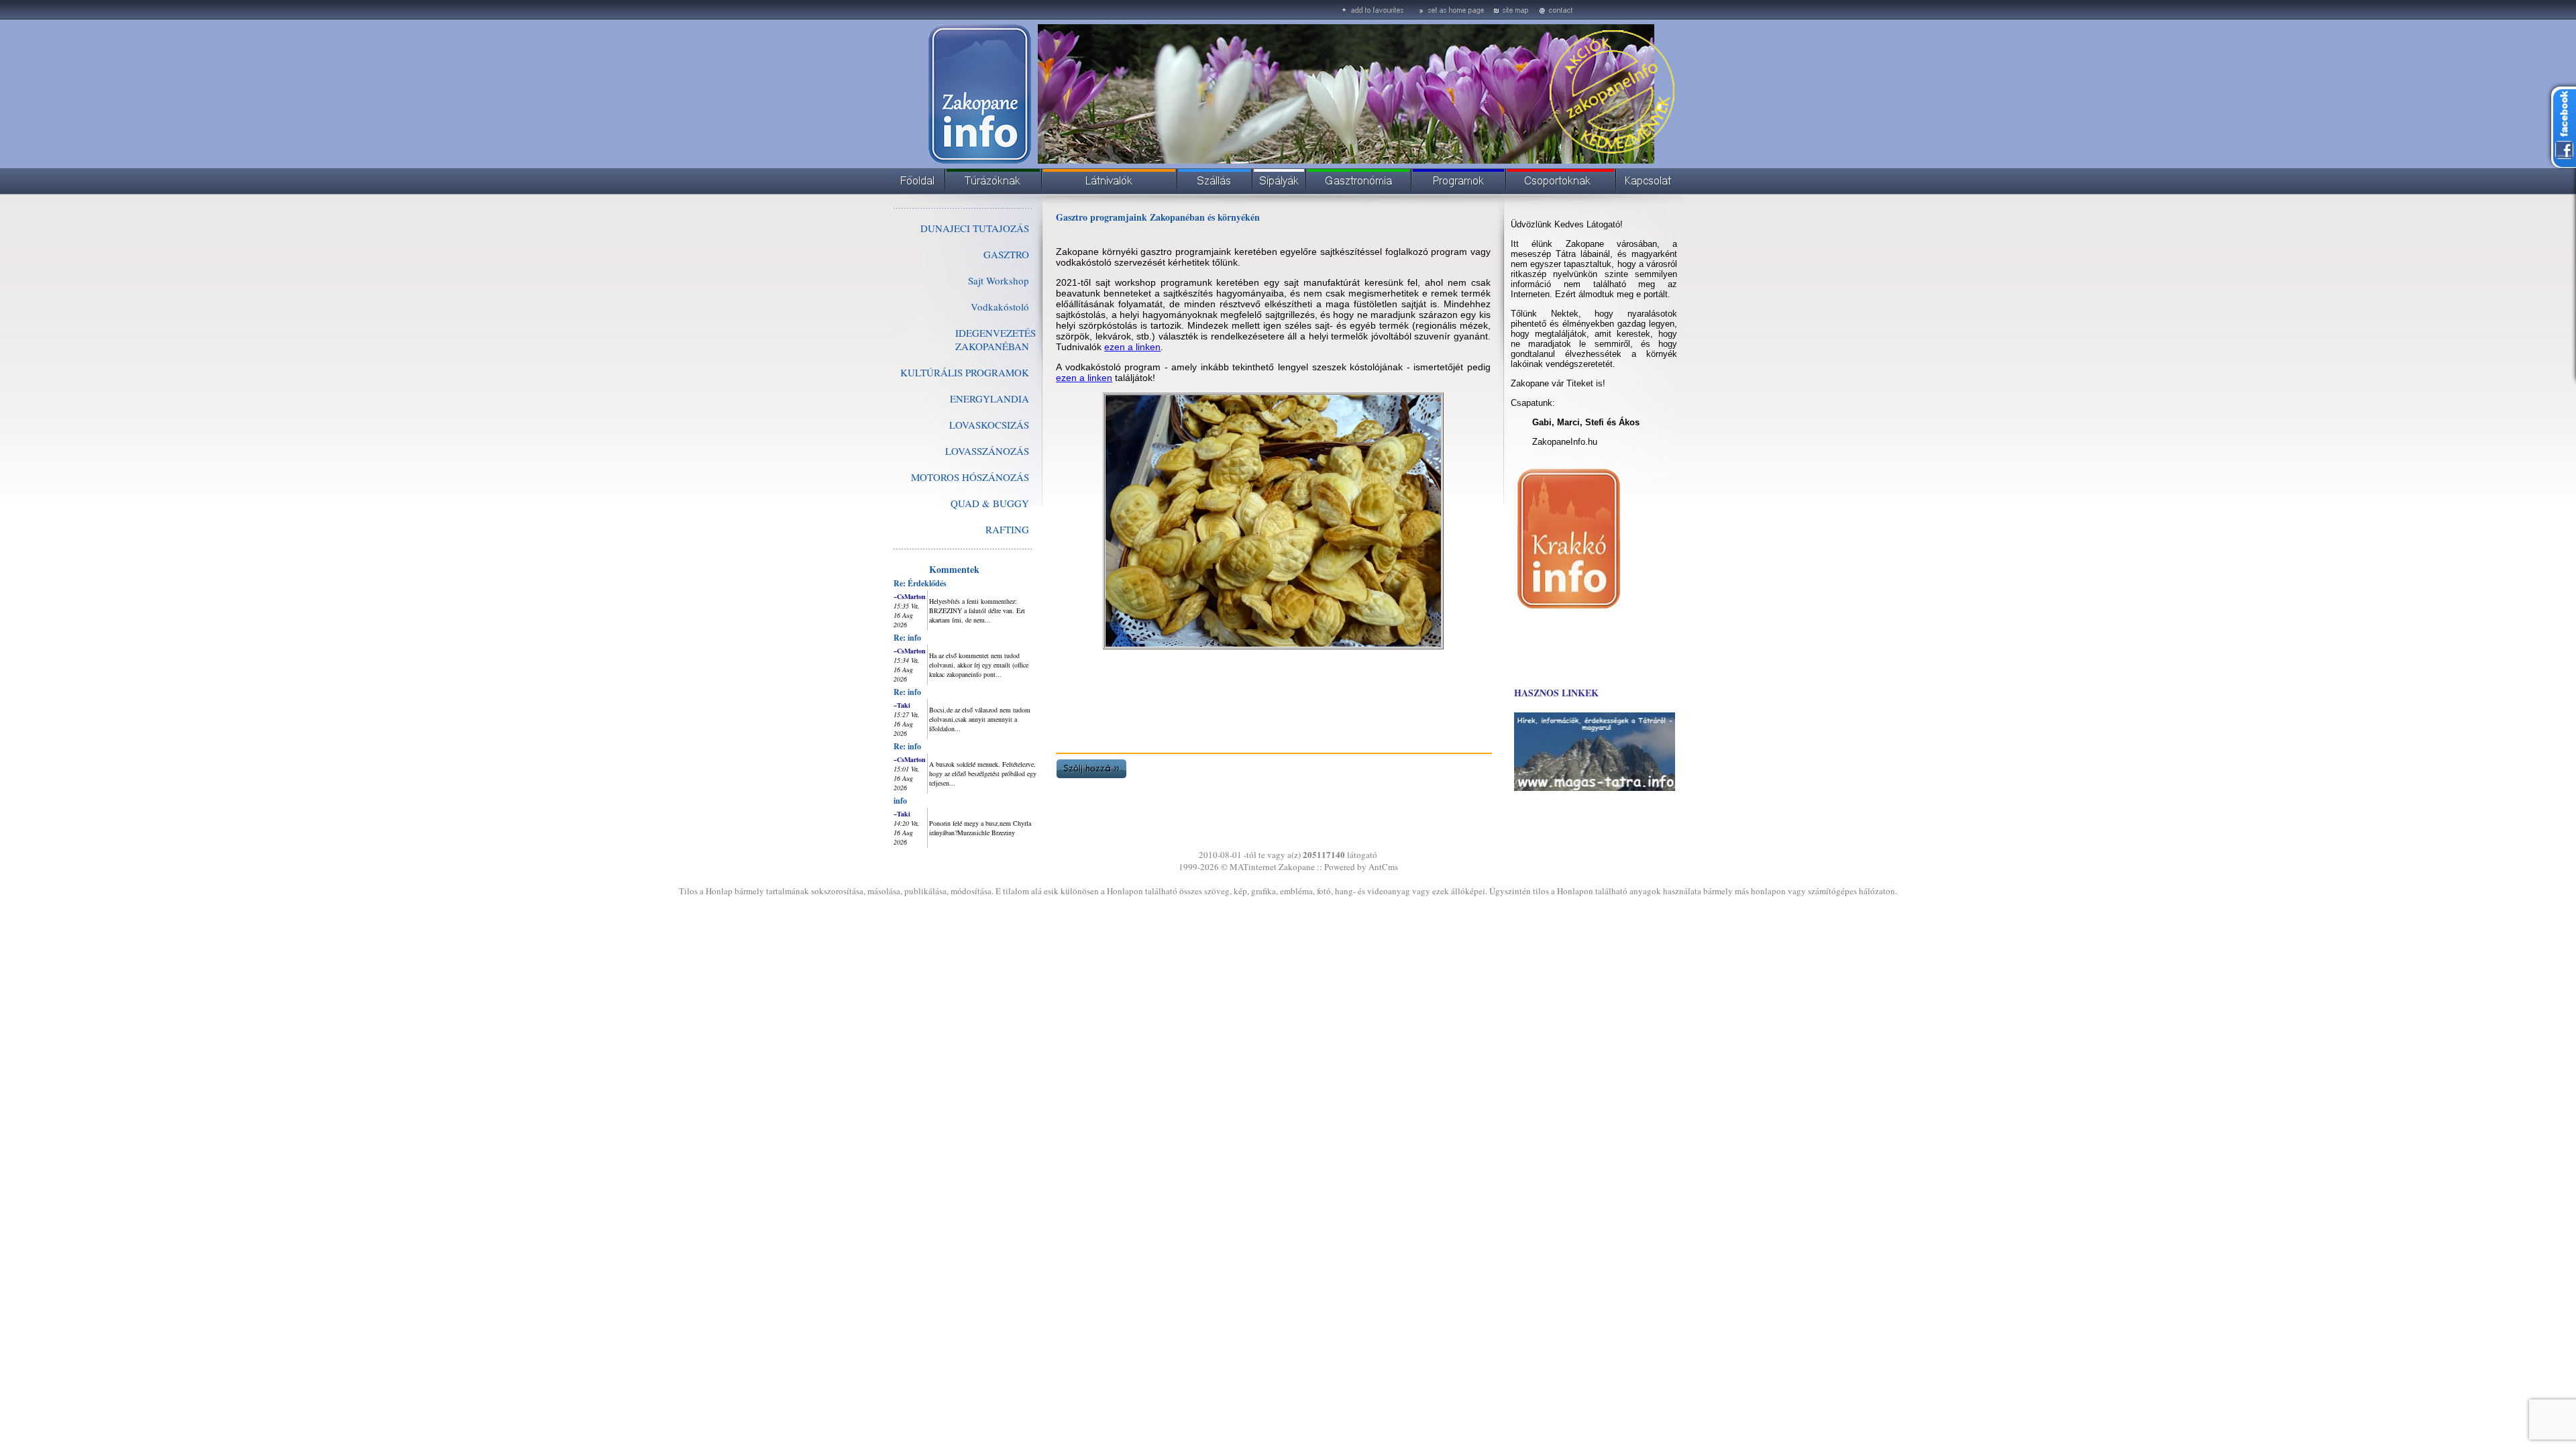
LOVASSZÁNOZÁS (987, 451)
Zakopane (1297, 867)
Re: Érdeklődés (920, 583)
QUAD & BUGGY (990, 503)
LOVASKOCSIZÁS (989, 425)
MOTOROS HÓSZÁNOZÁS (970, 477)
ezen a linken (1132, 347)
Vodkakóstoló (1000, 307)
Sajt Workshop (999, 280)
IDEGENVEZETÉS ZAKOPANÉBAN (996, 339)
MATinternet (1253, 867)
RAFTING (1007, 529)
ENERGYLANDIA (989, 398)
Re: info (907, 638)
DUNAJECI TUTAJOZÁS (975, 228)
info (900, 801)
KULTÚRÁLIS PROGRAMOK (965, 372)
